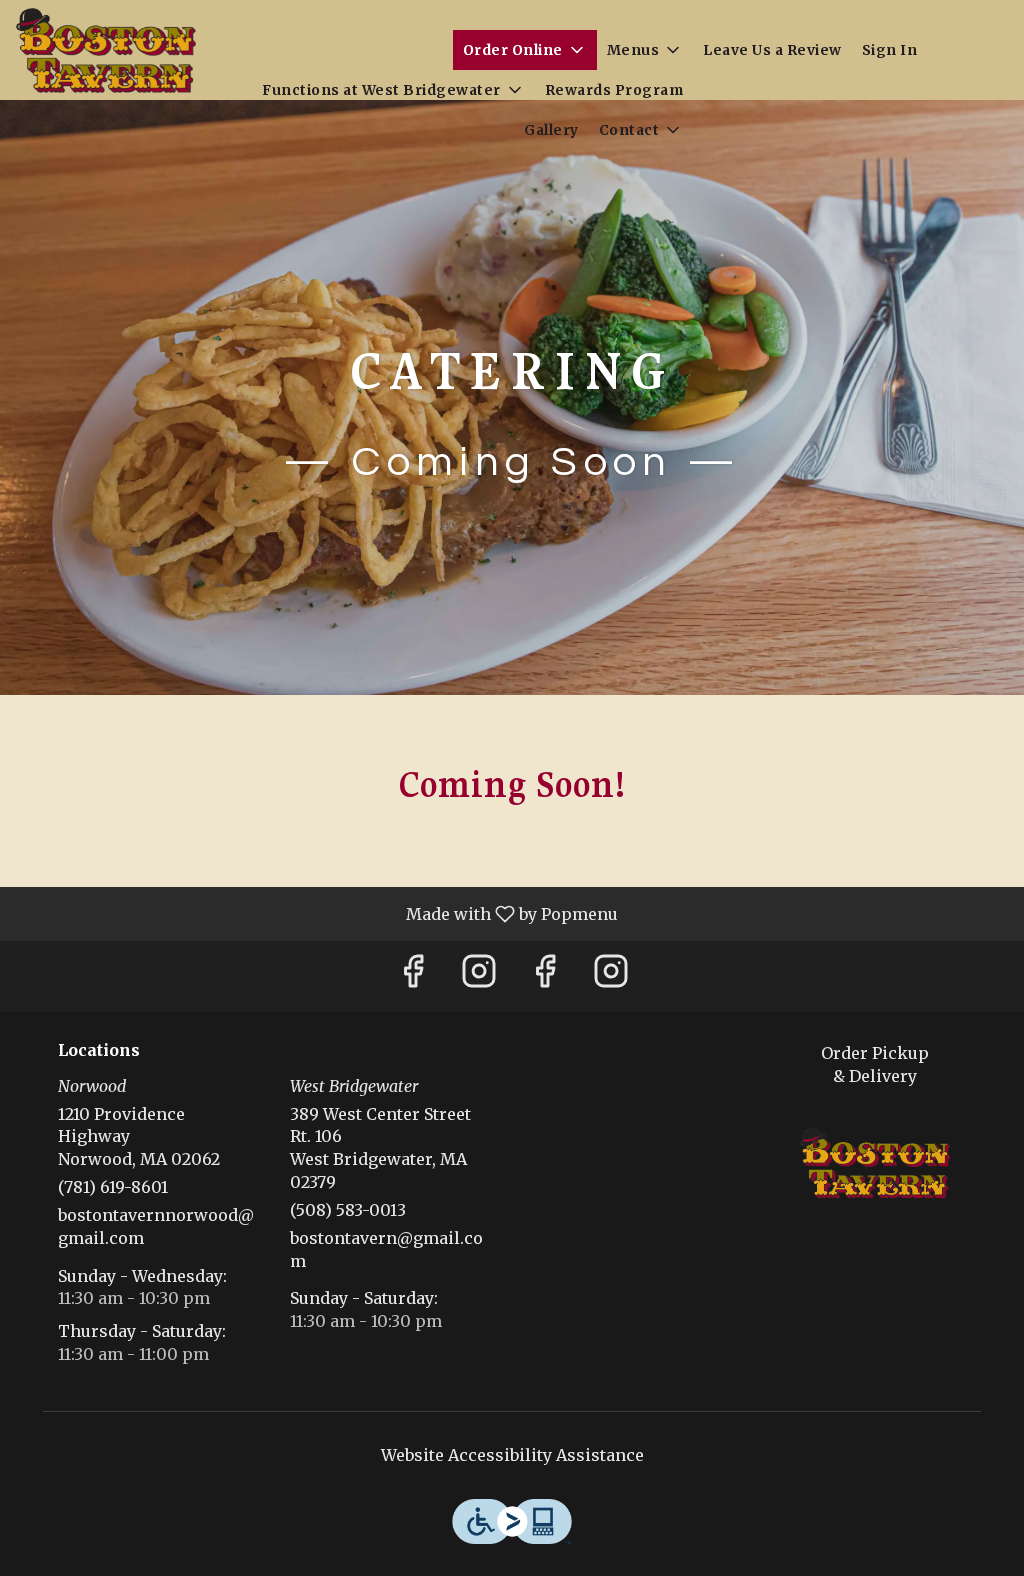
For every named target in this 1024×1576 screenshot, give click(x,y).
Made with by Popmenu (316, 913)
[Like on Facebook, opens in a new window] (413, 976)
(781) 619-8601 (113, 1187)
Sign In (890, 50)
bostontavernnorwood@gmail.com (156, 1226)
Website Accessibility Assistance (512, 1455)
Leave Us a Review (772, 50)
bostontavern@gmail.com (386, 1249)
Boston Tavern (875, 1163)
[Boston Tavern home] (106, 50)
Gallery (551, 130)
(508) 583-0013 (348, 1210)
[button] (525, 50)
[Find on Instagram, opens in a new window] (479, 976)
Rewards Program (614, 90)
